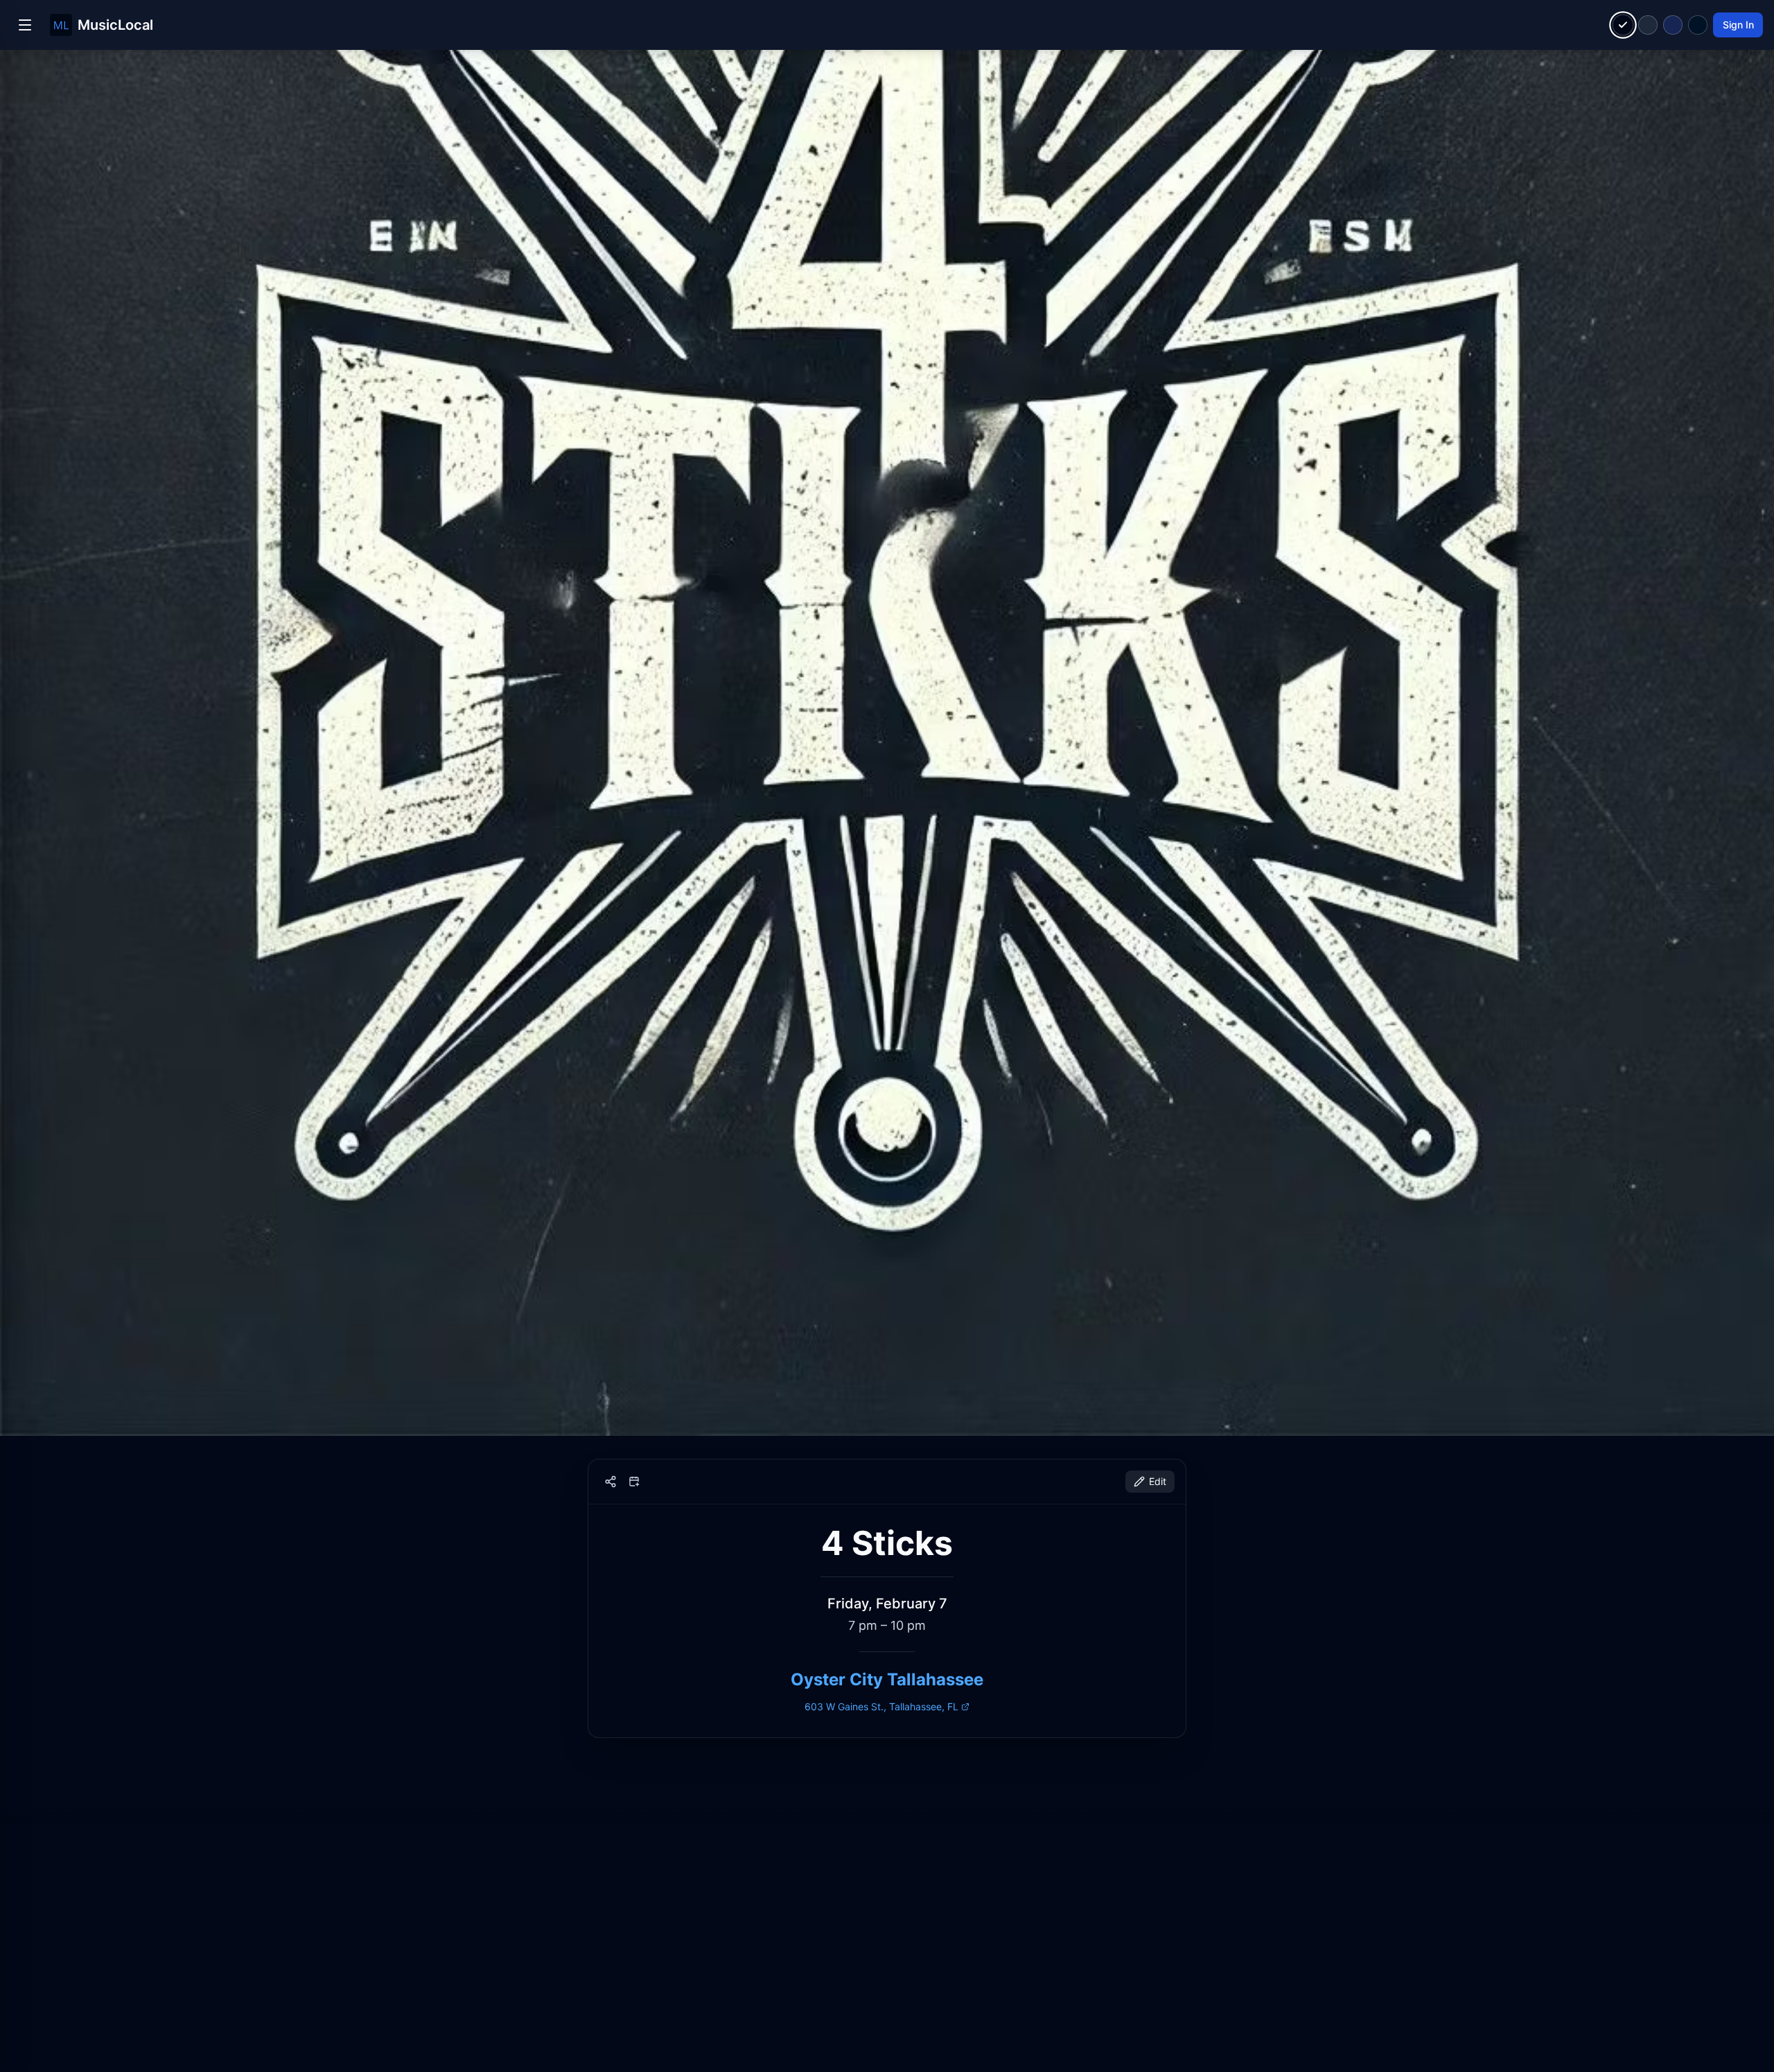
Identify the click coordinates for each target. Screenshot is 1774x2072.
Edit (1158, 1481)
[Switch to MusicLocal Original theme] (1623, 25)
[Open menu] (25, 25)
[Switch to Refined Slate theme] (1648, 25)
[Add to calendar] (634, 1482)
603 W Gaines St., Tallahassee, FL (881, 1706)
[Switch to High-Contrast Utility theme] (1698, 25)
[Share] (611, 1482)
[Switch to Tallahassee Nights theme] (1673, 25)
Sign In (1738, 25)
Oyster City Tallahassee (887, 1679)
